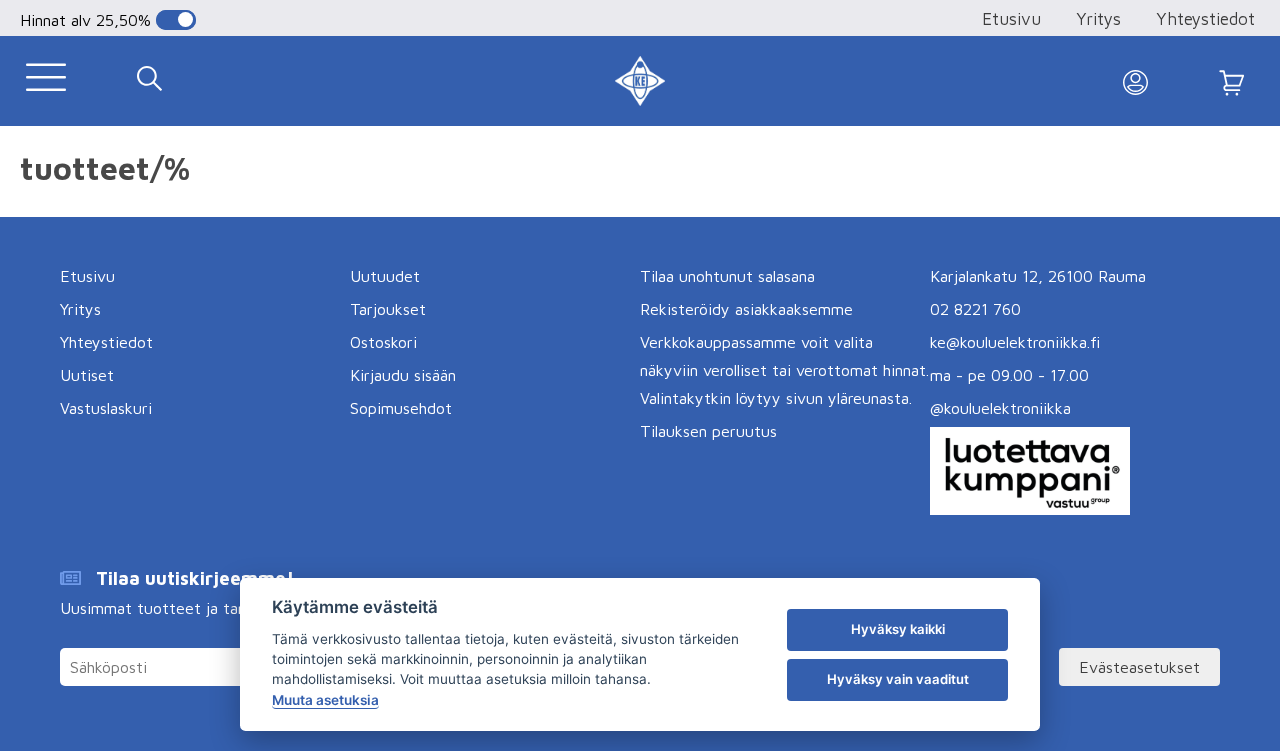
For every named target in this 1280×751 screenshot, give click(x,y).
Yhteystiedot (1205, 19)
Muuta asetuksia (325, 700)
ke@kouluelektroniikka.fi (1015, 342)
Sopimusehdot (401, 408)
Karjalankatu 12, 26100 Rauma (1038, 276)
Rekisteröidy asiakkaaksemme (746, 309)
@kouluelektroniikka (1000, 408)
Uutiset (87, 375)
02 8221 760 (975, 309)
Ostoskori (383, 342)
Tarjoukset (388, 309)
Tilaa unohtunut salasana (727, 276)
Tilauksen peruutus (708, 431)
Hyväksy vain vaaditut (898, 679)
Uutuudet (385, 276)
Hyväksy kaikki (898, 629)
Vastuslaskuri (106, 408)
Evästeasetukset (1139, 667)
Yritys (1098, 19)
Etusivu (1011, 19)
